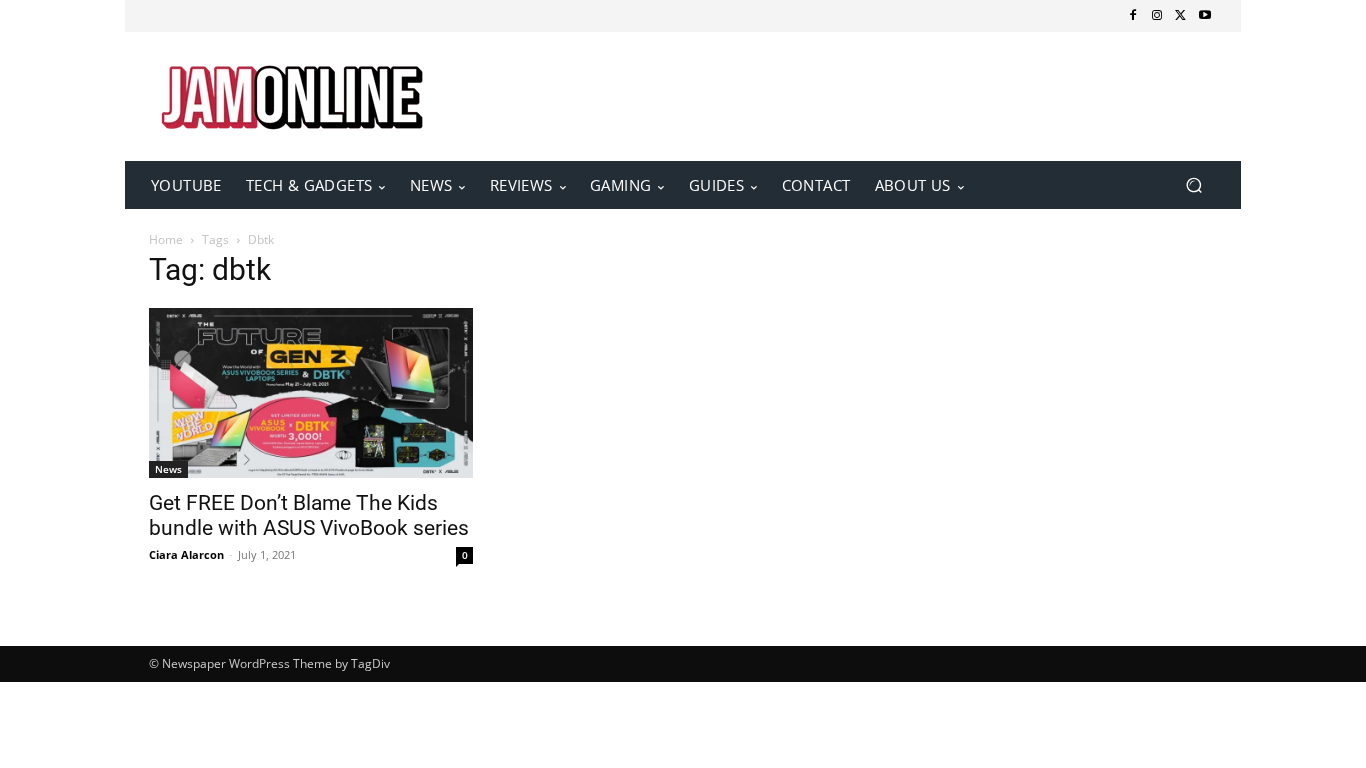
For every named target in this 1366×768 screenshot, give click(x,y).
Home (166, 239)
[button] (1193, 185)
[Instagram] (1157, 16)
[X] (1181, 16)
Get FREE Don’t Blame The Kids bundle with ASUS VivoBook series (309, 515)
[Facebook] (1133, 16)
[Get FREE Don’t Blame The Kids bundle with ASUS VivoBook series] (311, 393)
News (168, 469)
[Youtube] (1205, 16)
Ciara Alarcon (186, 554)
